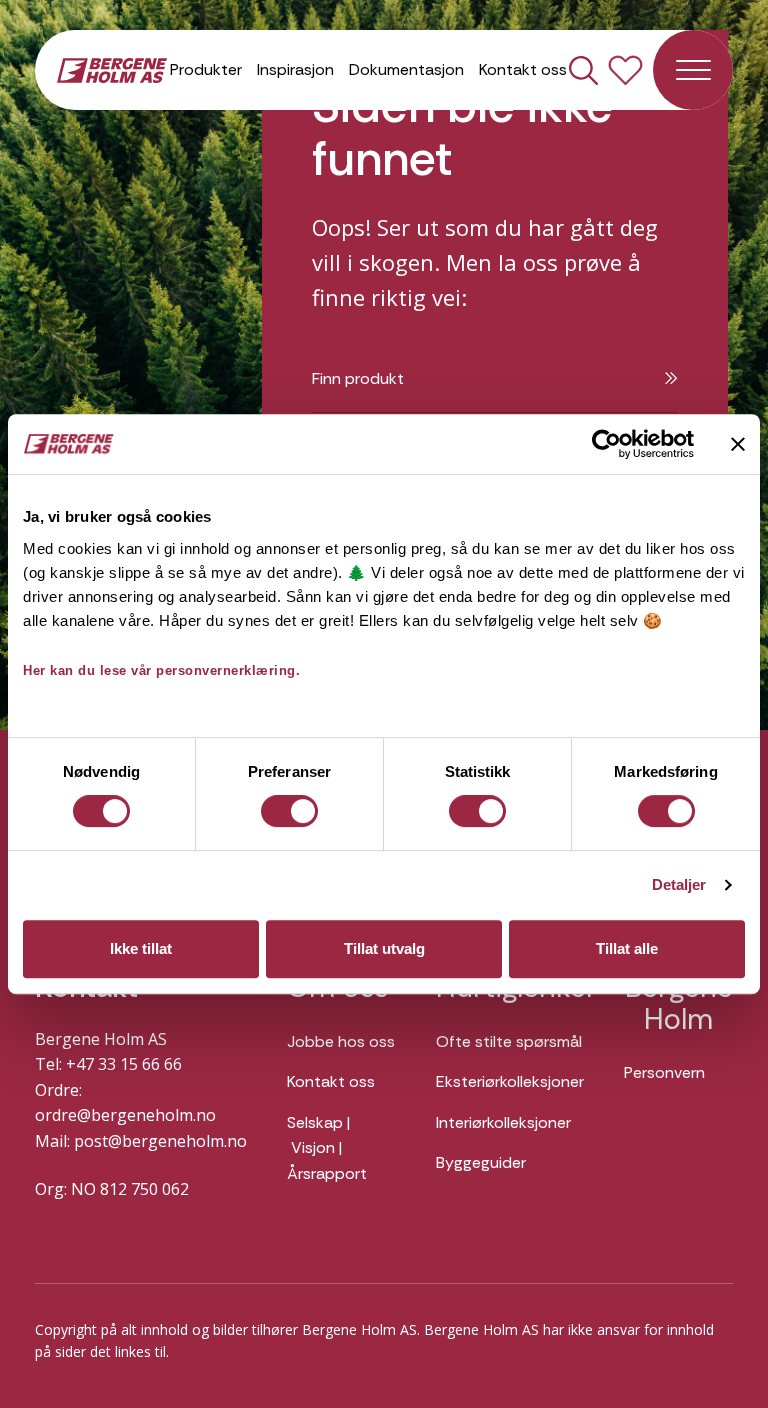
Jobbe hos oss (341, 1041)
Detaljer (679, 884)
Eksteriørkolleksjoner (510, 1081)
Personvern (664, 1072)
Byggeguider (481, 1162)
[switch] (289, 811)
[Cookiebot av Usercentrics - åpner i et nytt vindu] (606, 444)
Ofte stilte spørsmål (509, 1041)
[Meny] (693, 70)
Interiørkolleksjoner (503, 1122)
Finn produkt (358, 378)
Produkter (206, 69)
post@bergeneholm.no (160, 1141)
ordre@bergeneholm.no (125, 1115)
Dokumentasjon (406, 69)
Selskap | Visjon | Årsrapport (327, 1148)
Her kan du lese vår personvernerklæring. (161, 670)
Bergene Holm (679, 1003)
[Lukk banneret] (738, 444)
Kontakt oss (523, 69)
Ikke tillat (141, 948)
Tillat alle (627, 948)
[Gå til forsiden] (112, 69)
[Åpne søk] (583, 70)
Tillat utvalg (384, 948)
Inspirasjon (295, 69)
